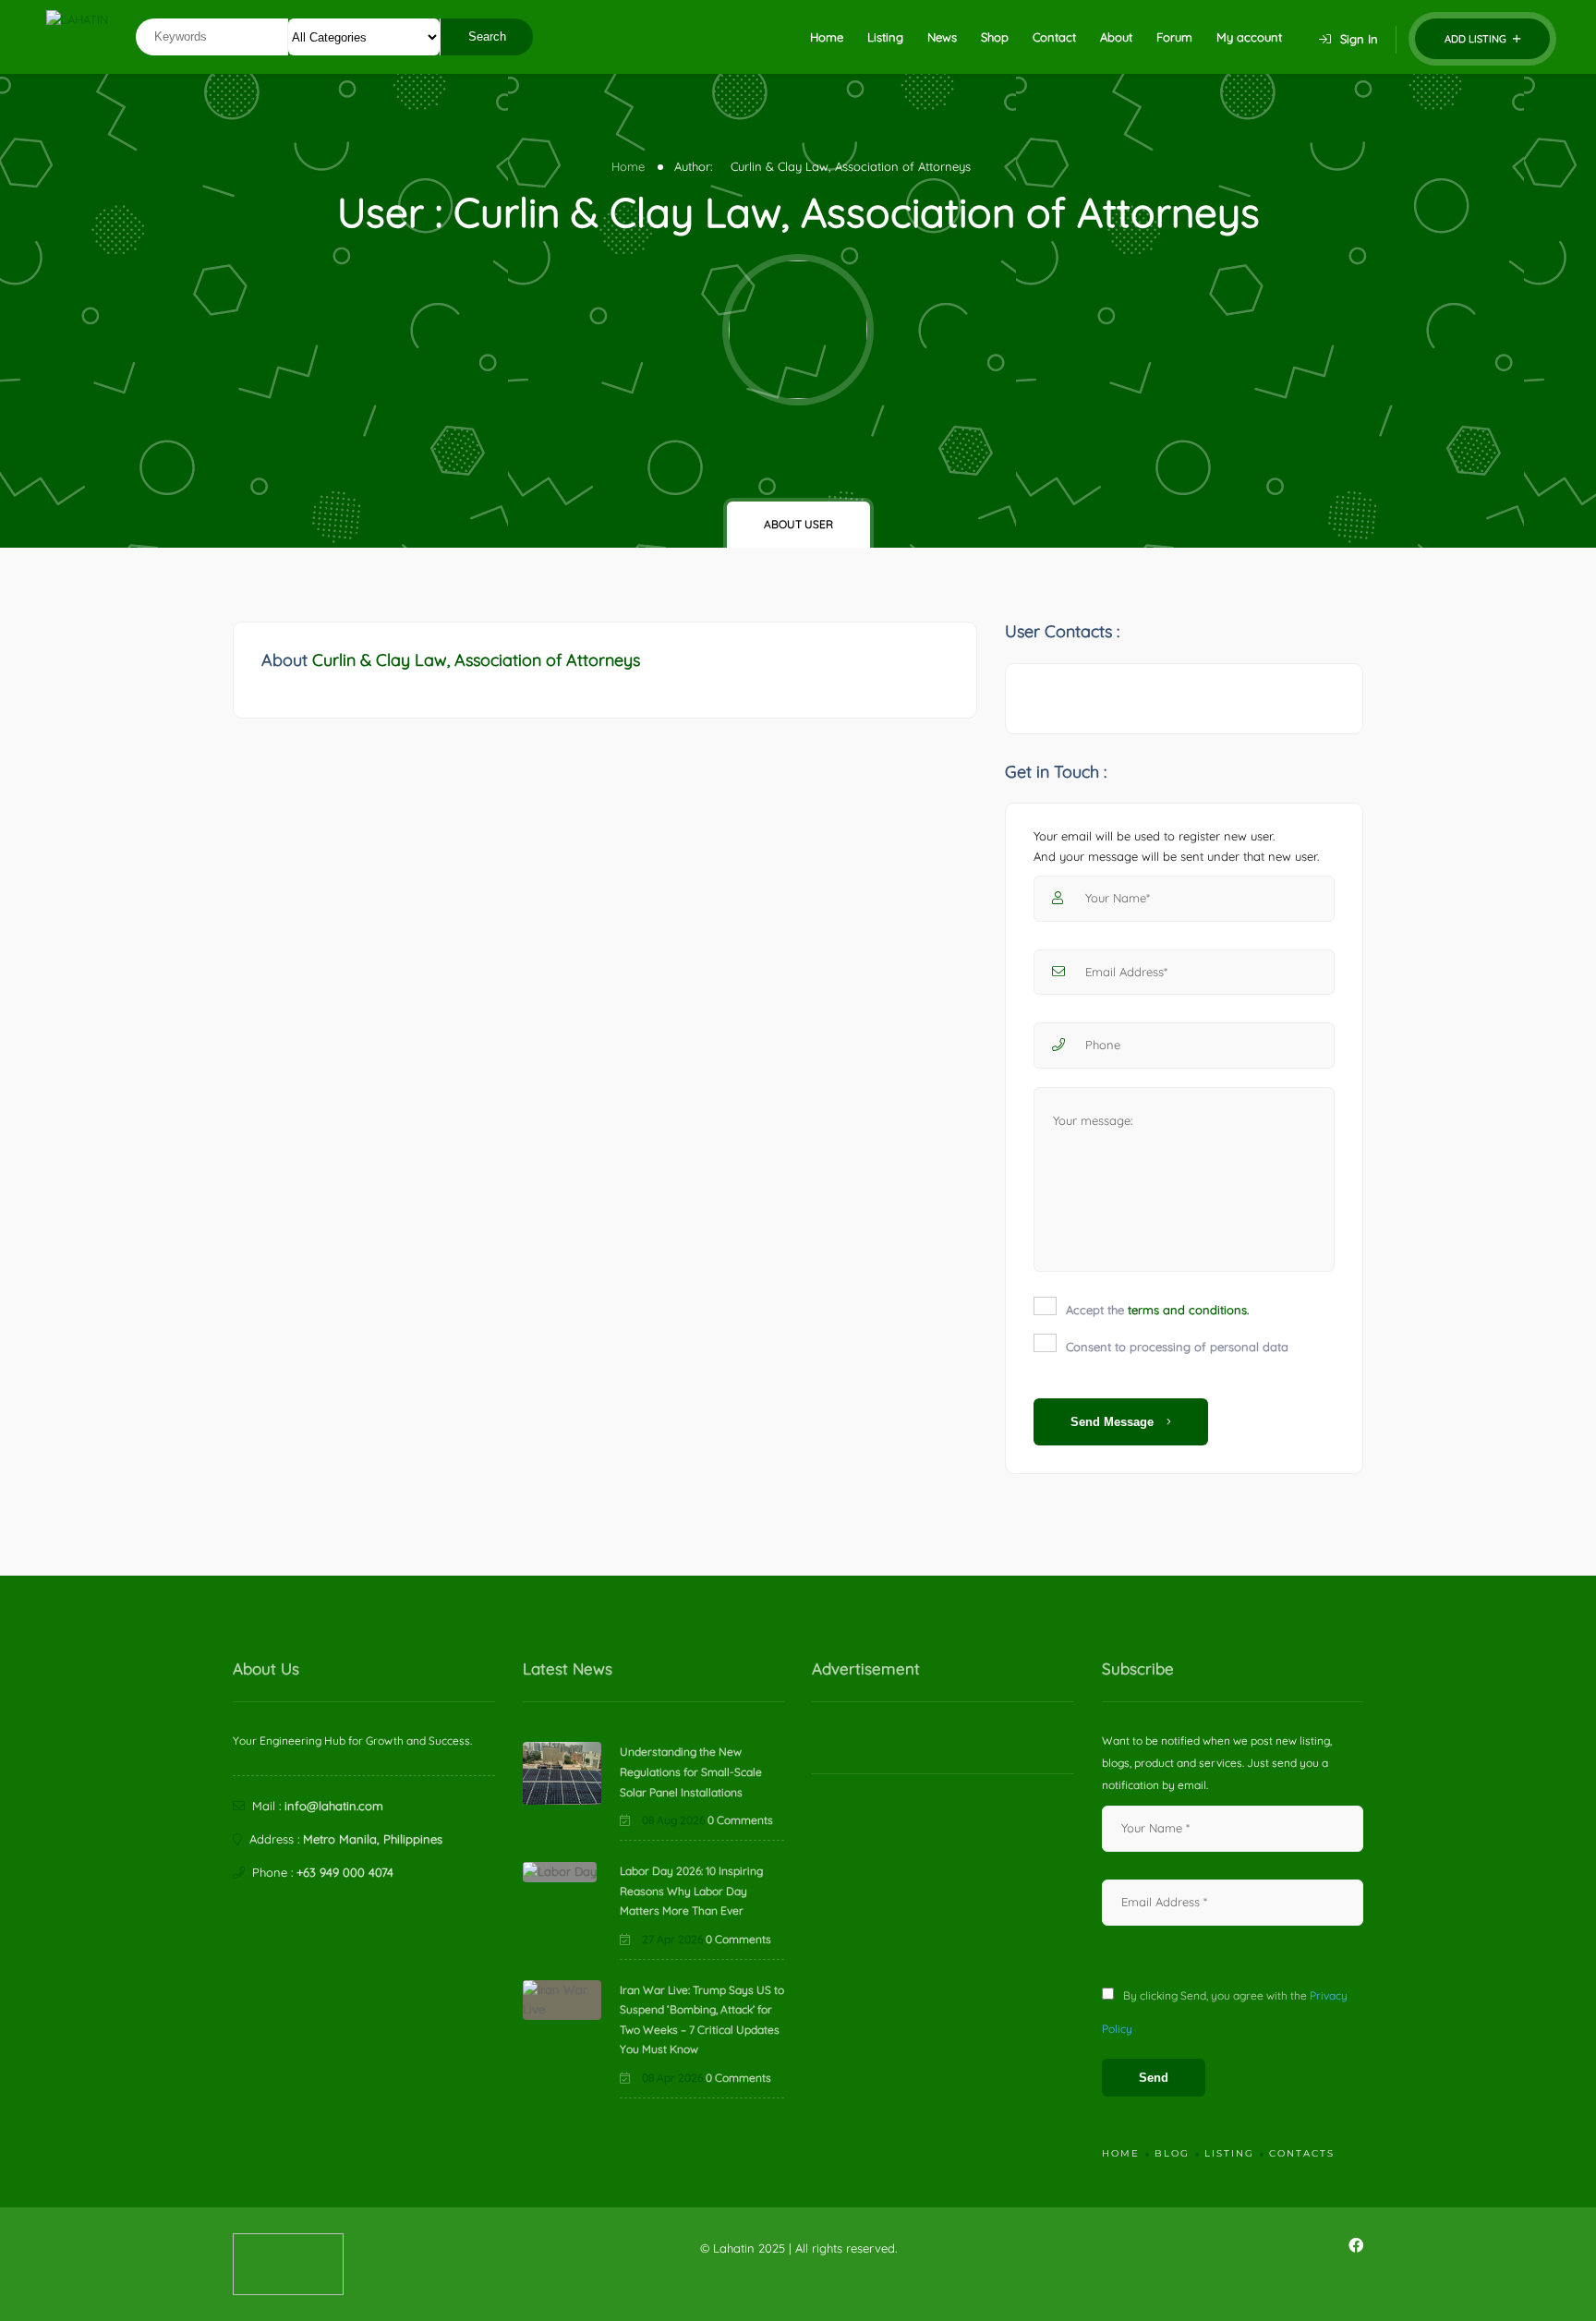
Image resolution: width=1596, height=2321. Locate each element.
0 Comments (740, 1820)
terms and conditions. (1188, 1310)
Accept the (1157, 1310)
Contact (1054, 37)
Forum (1174, 37)
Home (827, 37)
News (942, 37)
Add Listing (1477, 39)
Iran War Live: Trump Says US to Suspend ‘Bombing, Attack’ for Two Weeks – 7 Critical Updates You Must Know (702, 2020)
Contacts (1302, 2153)
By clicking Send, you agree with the (1225, 2012)
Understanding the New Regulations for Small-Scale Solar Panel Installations (691, 1771)
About (1116, 37)
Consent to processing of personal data (1177, 1347)
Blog (1172, 2153)
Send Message (1114, 1422)
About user (798, 524)
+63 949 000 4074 (345, 1872)
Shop (995, 37)
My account (1249, 37)
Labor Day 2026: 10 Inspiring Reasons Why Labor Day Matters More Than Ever (691, 1891)
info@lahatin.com (334, 1806)
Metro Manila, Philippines (373, 1839)
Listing (885, 37)
